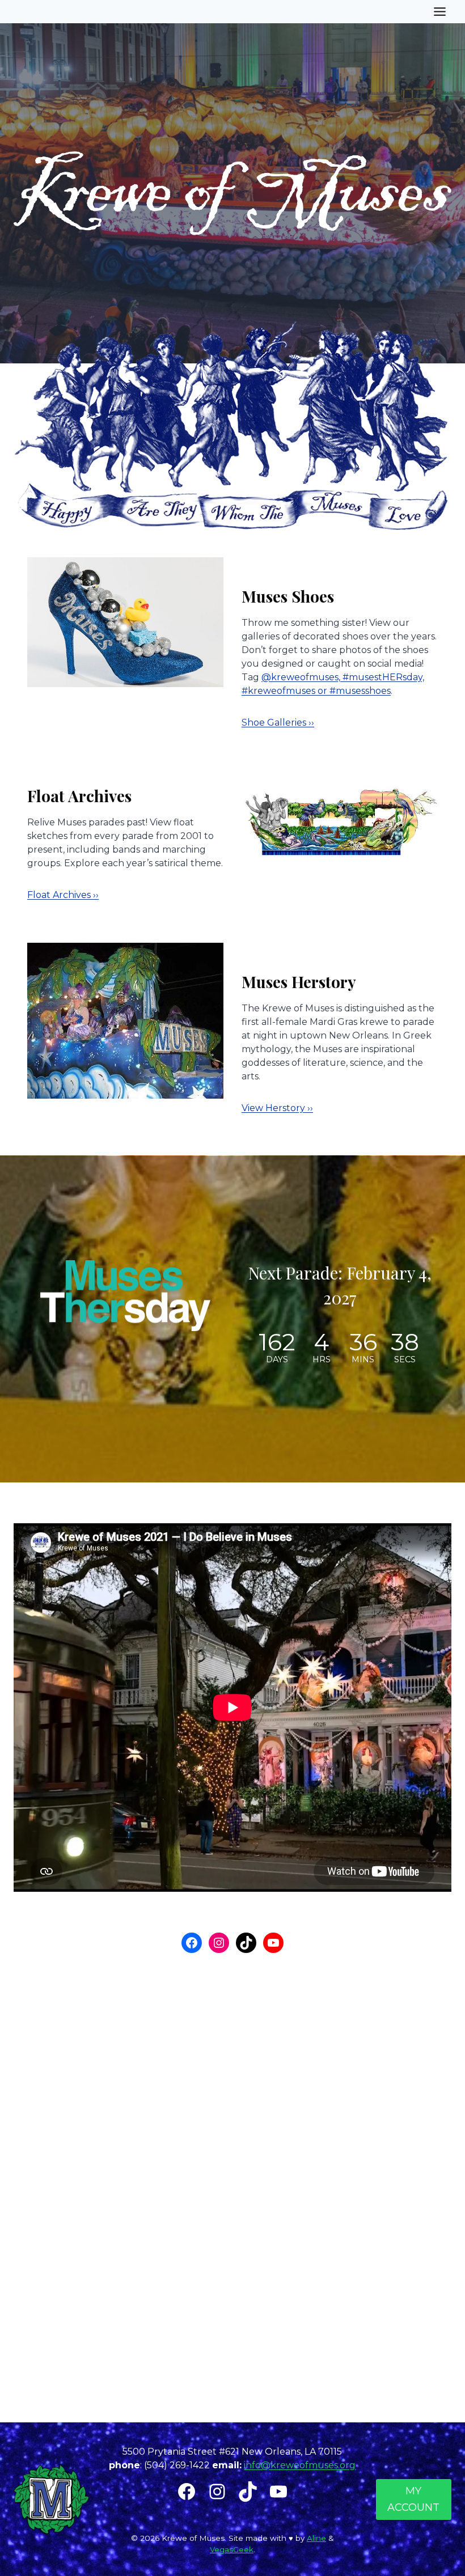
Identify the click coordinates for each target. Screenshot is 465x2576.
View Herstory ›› (277, 1108)
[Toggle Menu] (440, 12)
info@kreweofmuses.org (300, 2465)
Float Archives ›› (63, 895)
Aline (316, 2538)
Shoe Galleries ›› (278, 723)
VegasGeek (232, 2549)
